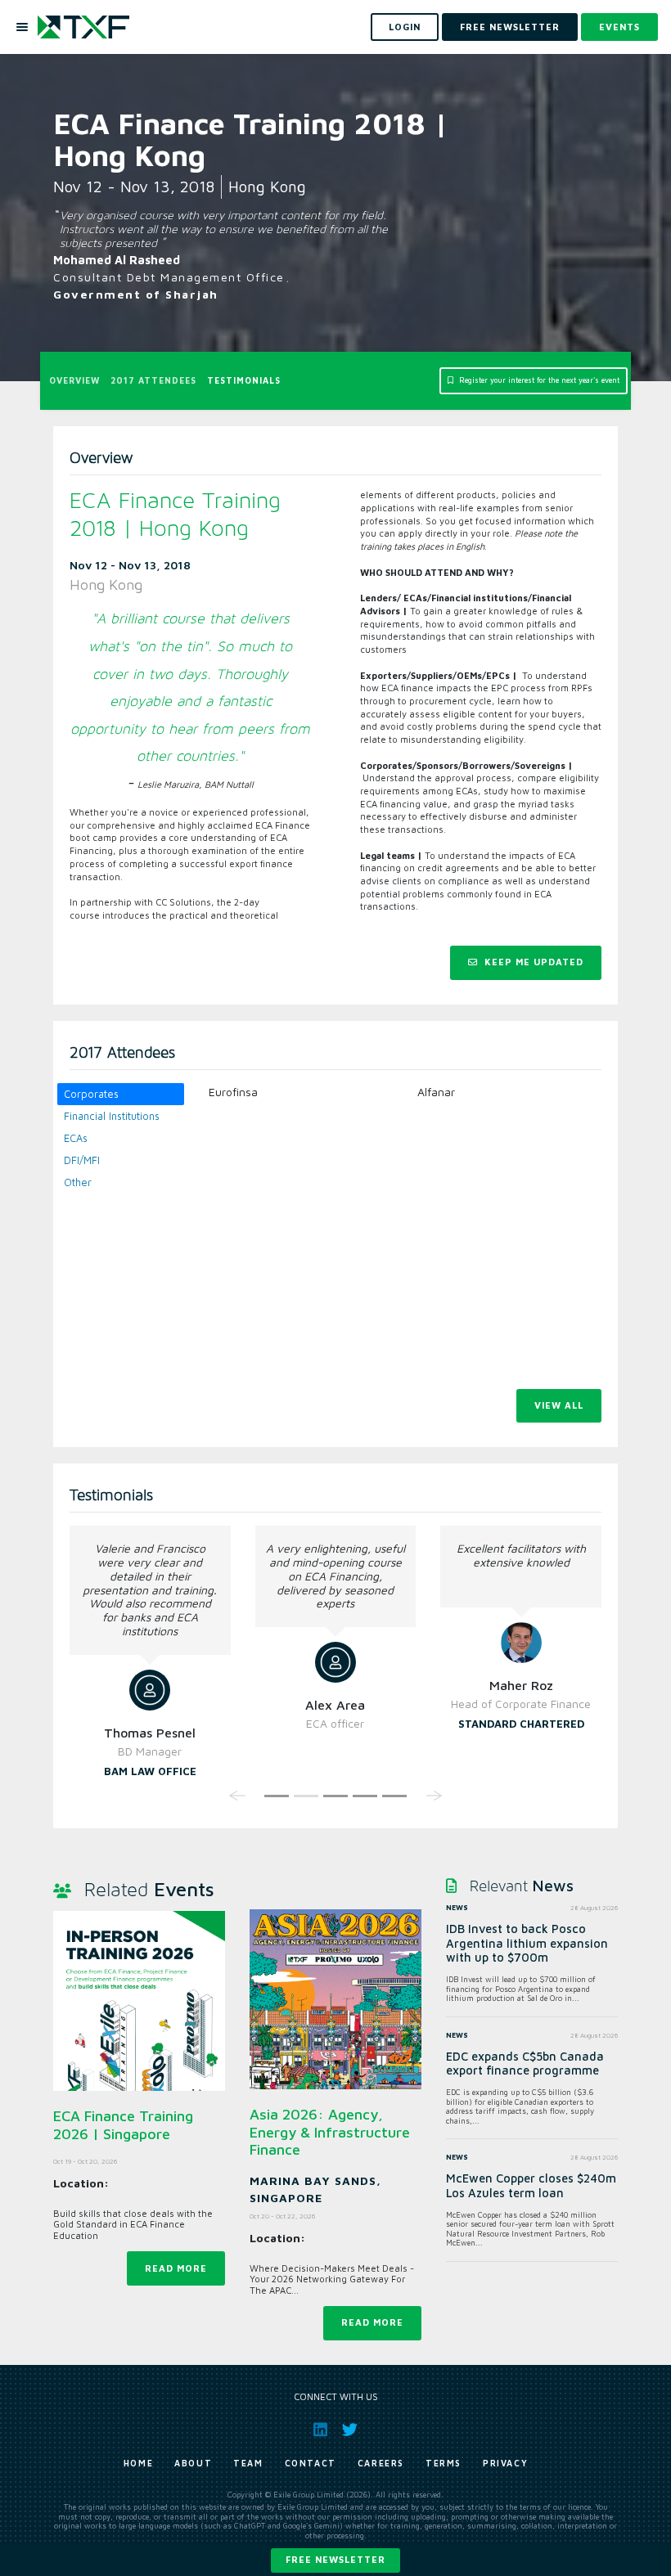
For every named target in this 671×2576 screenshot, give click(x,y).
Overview (75, 380)
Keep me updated (532, 962)
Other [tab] (78, 1182)
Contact (311, 2463)
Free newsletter (335, 2559)
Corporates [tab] (91, 1094)
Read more (176, 2268)
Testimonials (244, 380)
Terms (444, 2463)
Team (248, 2463)
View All (559, 1405)
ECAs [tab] (76, 1138)
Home (138, 2463)
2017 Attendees (153, 380)
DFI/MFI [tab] (82, 1160)
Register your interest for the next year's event (538, 380)
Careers (381, 2463)
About (193, 2463)
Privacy (505, 2463)
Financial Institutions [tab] (112, 1116)
